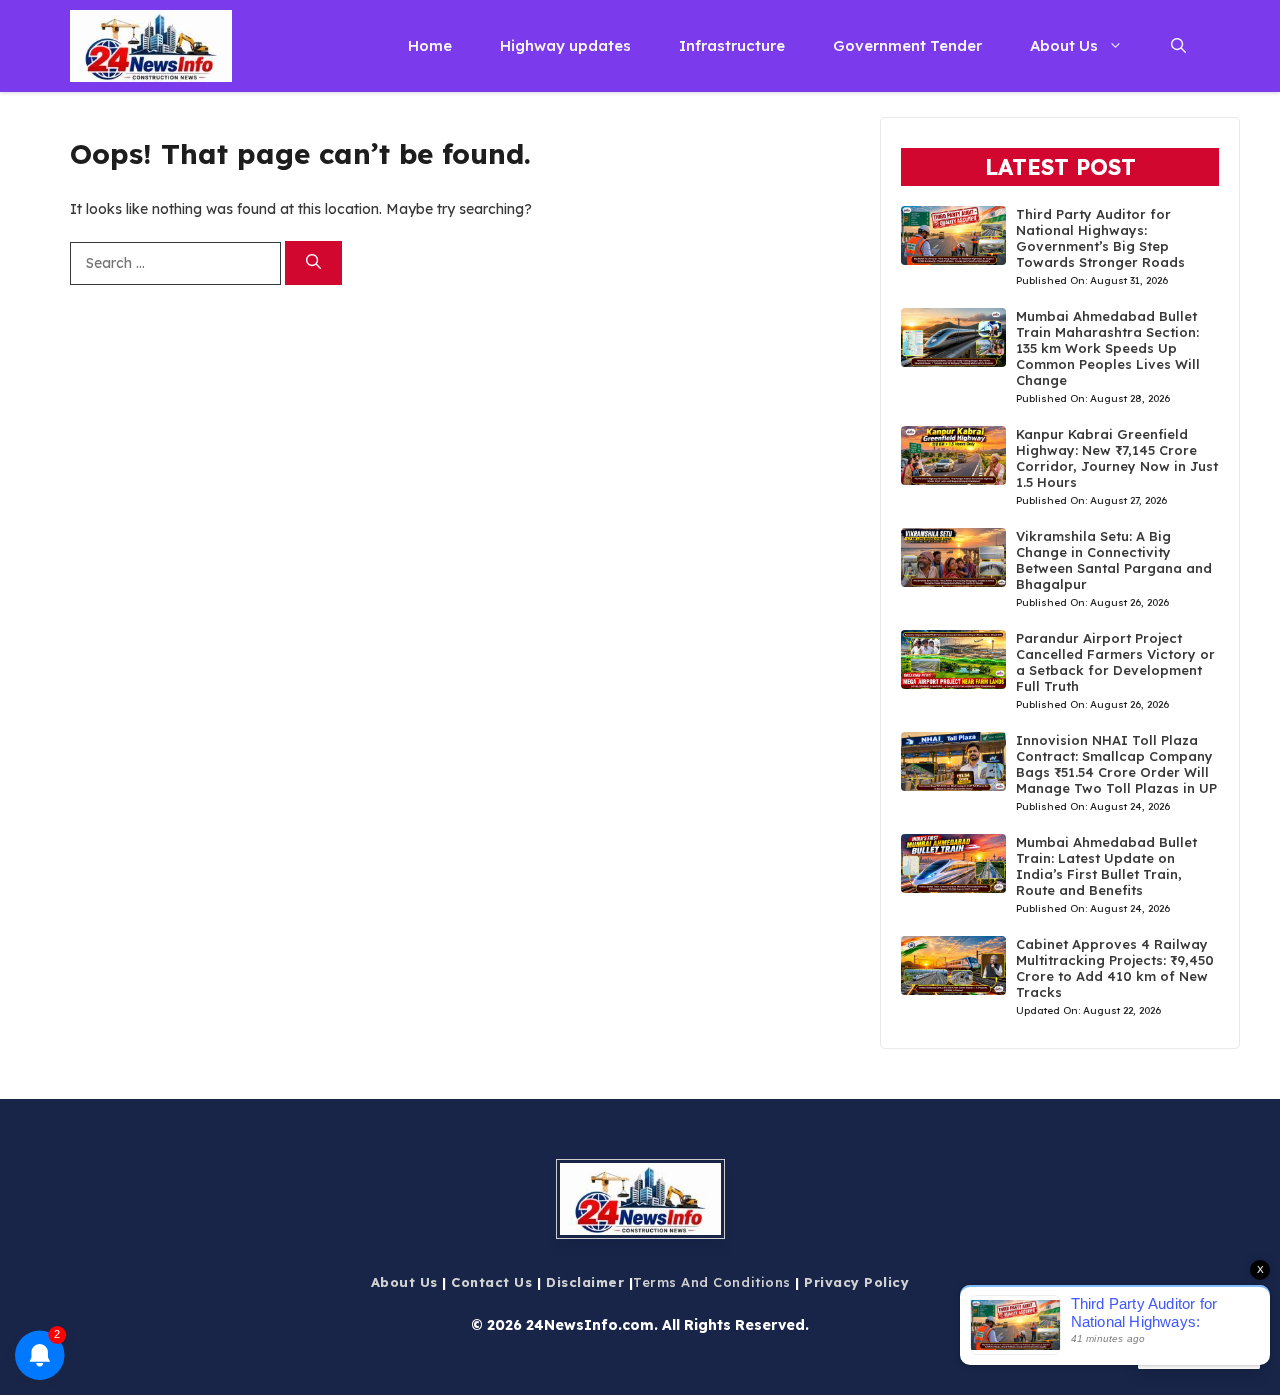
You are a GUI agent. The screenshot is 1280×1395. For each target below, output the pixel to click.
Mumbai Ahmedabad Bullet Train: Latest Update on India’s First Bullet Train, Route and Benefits (1106, 866)
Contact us (491, 1282)
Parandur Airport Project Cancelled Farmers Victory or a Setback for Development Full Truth (1115, 662)
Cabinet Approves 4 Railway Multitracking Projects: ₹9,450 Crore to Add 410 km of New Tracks (1115, 968)
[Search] (313, 263)
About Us (1064, 45)
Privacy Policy (856, 1282)
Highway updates (565, 45)
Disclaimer (585, 1282)
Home (430, 45)
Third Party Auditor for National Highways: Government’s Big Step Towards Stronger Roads (1100, 238)
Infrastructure (732, 45)
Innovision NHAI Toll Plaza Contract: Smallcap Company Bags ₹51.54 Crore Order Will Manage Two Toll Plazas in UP (1116, 764)
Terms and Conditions (711, 1282)
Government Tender (907, 45)
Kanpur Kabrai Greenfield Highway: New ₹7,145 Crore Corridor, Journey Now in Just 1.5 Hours (1117, 458)
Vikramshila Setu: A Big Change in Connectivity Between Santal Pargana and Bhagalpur (1114, 560)
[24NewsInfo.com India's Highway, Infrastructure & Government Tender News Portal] (151, 46)
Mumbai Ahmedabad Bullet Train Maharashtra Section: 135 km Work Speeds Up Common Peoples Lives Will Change (1108, 348)
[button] (1178, 46)
